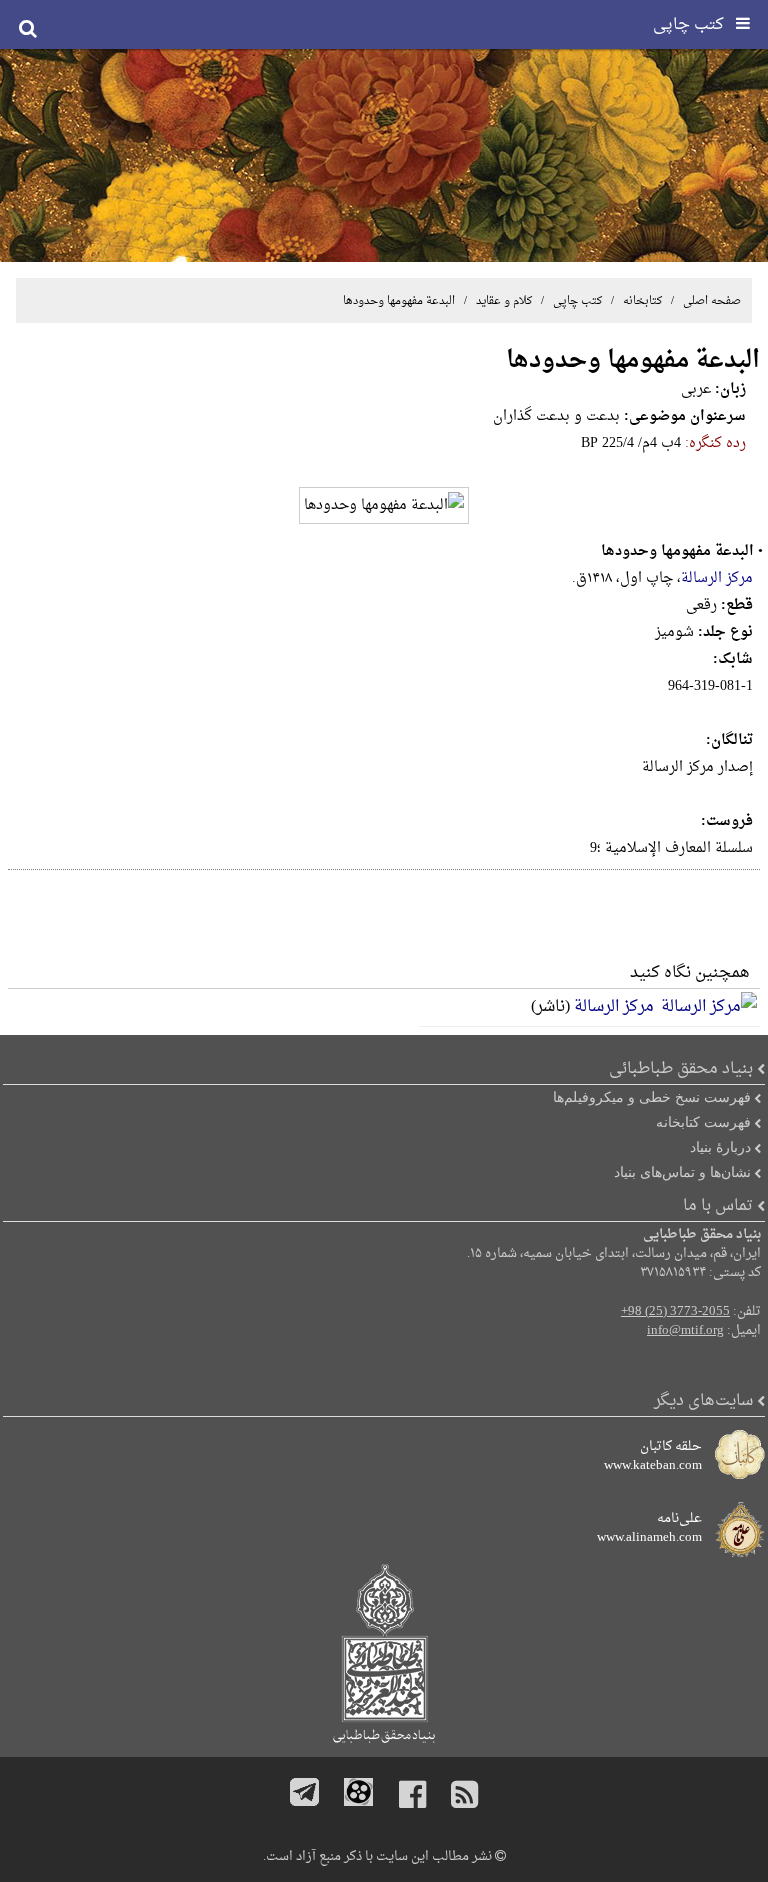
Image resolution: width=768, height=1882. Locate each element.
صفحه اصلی (712, 301)
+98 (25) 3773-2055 (675, 1312)
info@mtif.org (685, 1331)
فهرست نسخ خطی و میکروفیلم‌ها (652, 1097)
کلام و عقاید (502, 301)
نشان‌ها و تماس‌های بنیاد (682, 1172)
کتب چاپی (577, 301)
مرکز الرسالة (717, 578)
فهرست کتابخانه (703, 1122)
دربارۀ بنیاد (720, 1147)
